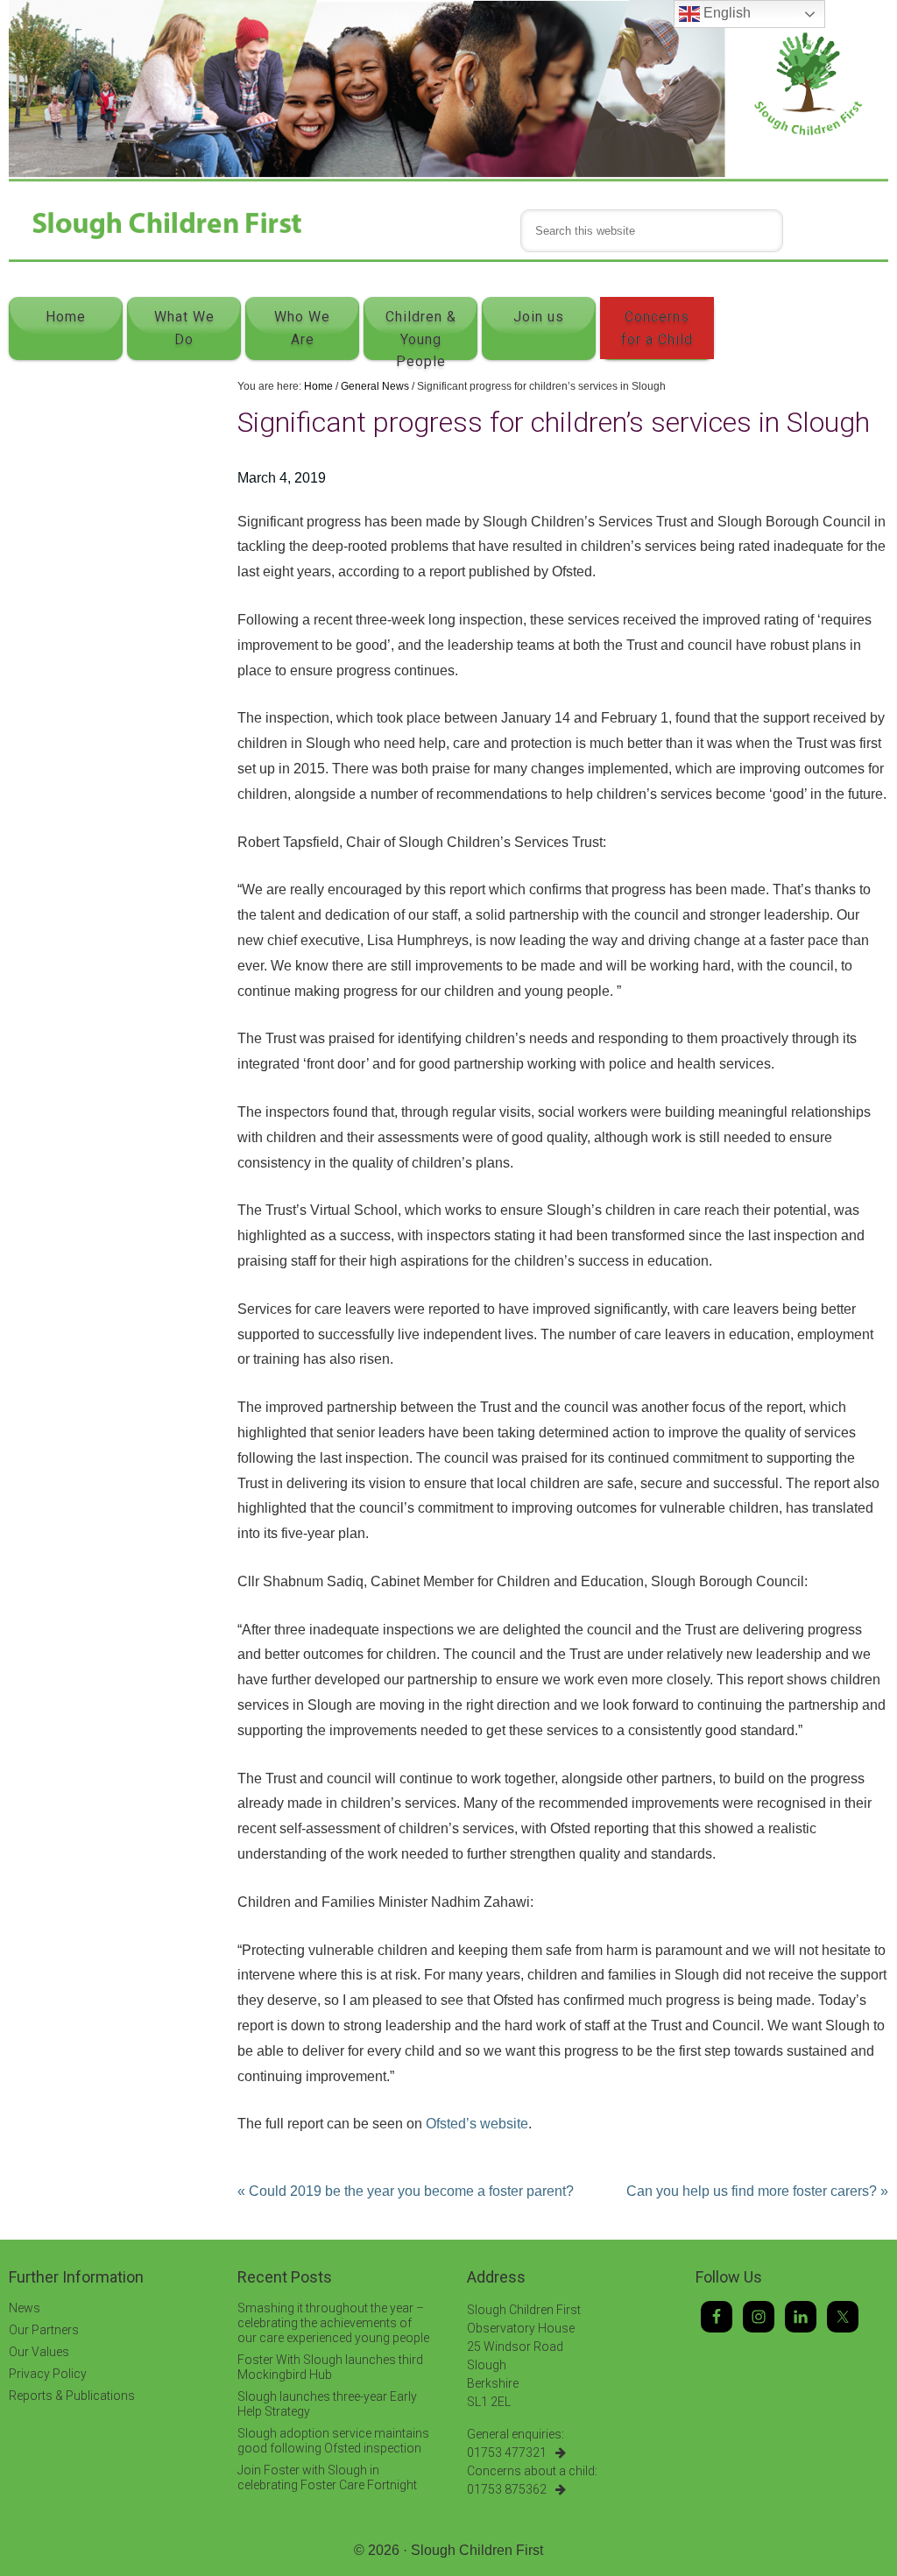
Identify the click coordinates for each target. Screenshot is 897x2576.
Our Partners (44, 2330)
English (725, 13)
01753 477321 (507, 2452)
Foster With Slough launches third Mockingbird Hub (330, 2367)
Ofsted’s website (477, 2124)
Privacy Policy (48, 2374)
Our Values (39, 2352)
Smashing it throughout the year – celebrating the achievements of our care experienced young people (333, 2323)
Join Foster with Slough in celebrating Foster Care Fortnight (327, 2477)
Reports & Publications (72, 2396)
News (25, 2308)
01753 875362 (507, 2489)
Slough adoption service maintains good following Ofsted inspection (333, 2441)
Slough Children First (477, 2550)
